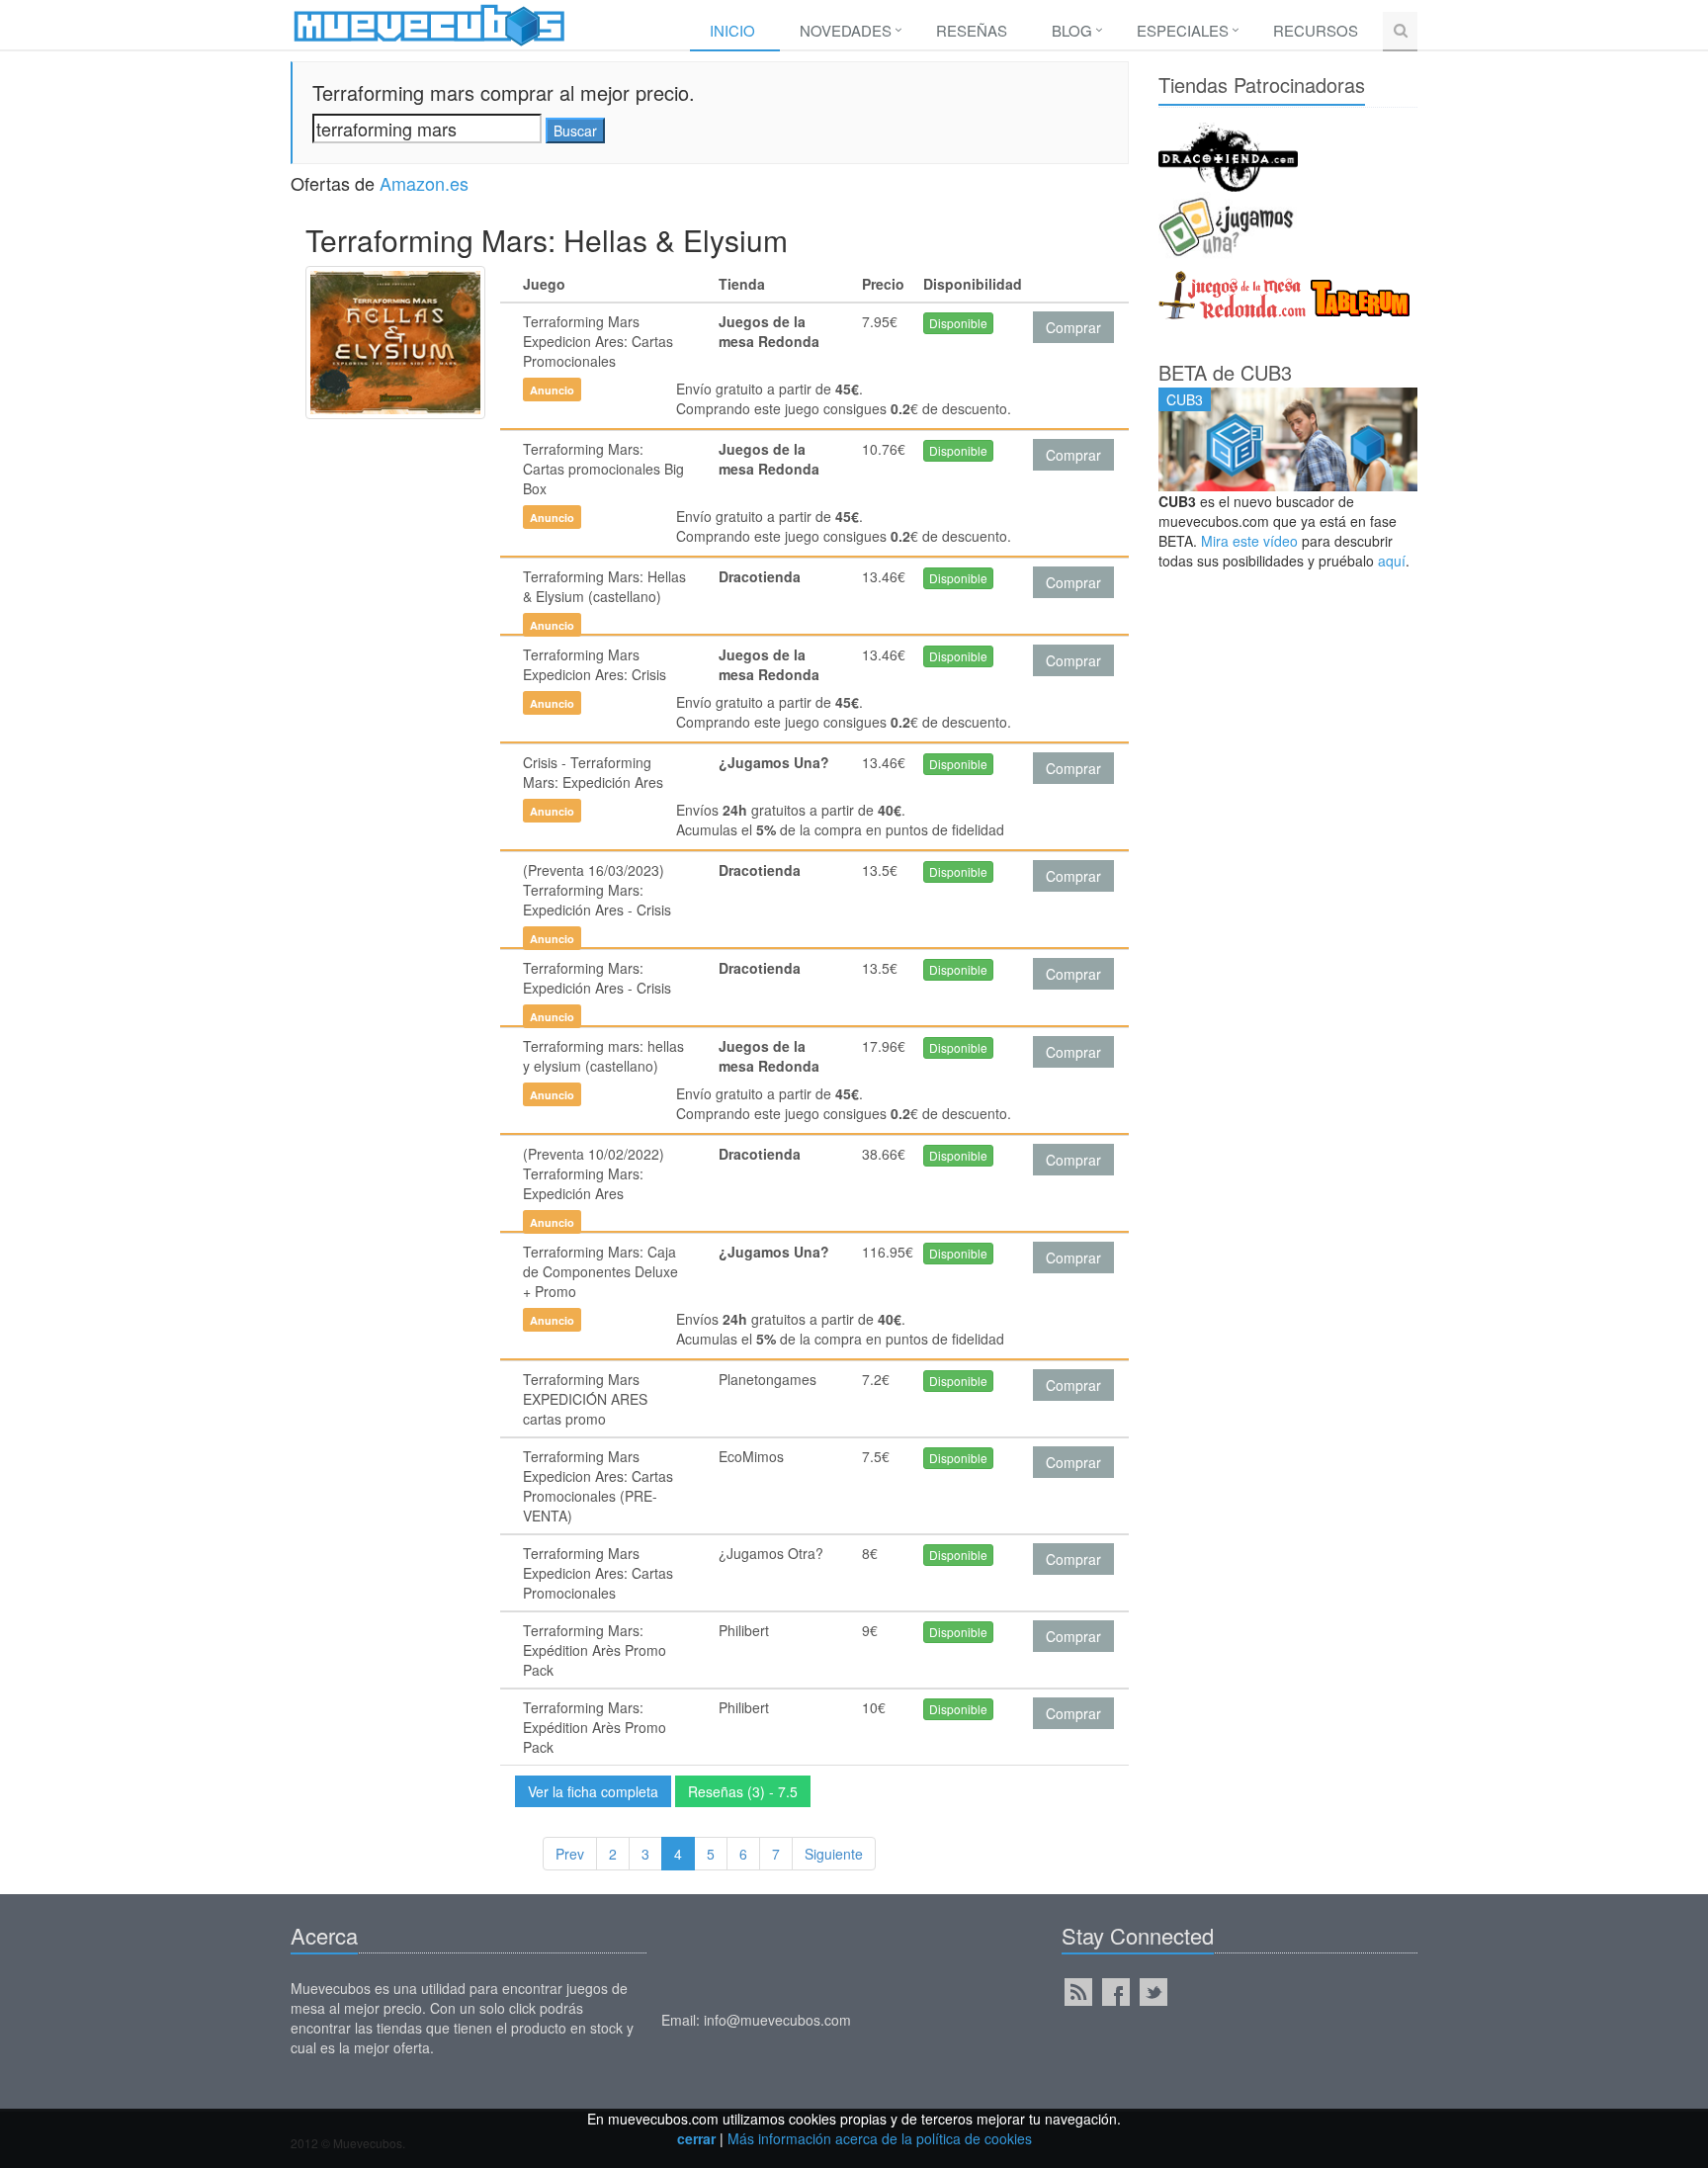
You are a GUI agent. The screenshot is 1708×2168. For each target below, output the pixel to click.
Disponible (958, 323)
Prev (570, 1854)
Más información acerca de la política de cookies (880, 2138)
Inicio (732, 30)
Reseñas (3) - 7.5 (743, 1791)
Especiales (1183, 30)
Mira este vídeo (1249, 541)
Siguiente (834, 1854)
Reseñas (972, 30)
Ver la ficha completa (593, 1791)
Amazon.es (424, 183)
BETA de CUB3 (1225, 372)
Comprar (1073, 327)
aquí (1392, 561)
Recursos (1316, 30)
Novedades (846, 30)
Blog (1072, 30)
